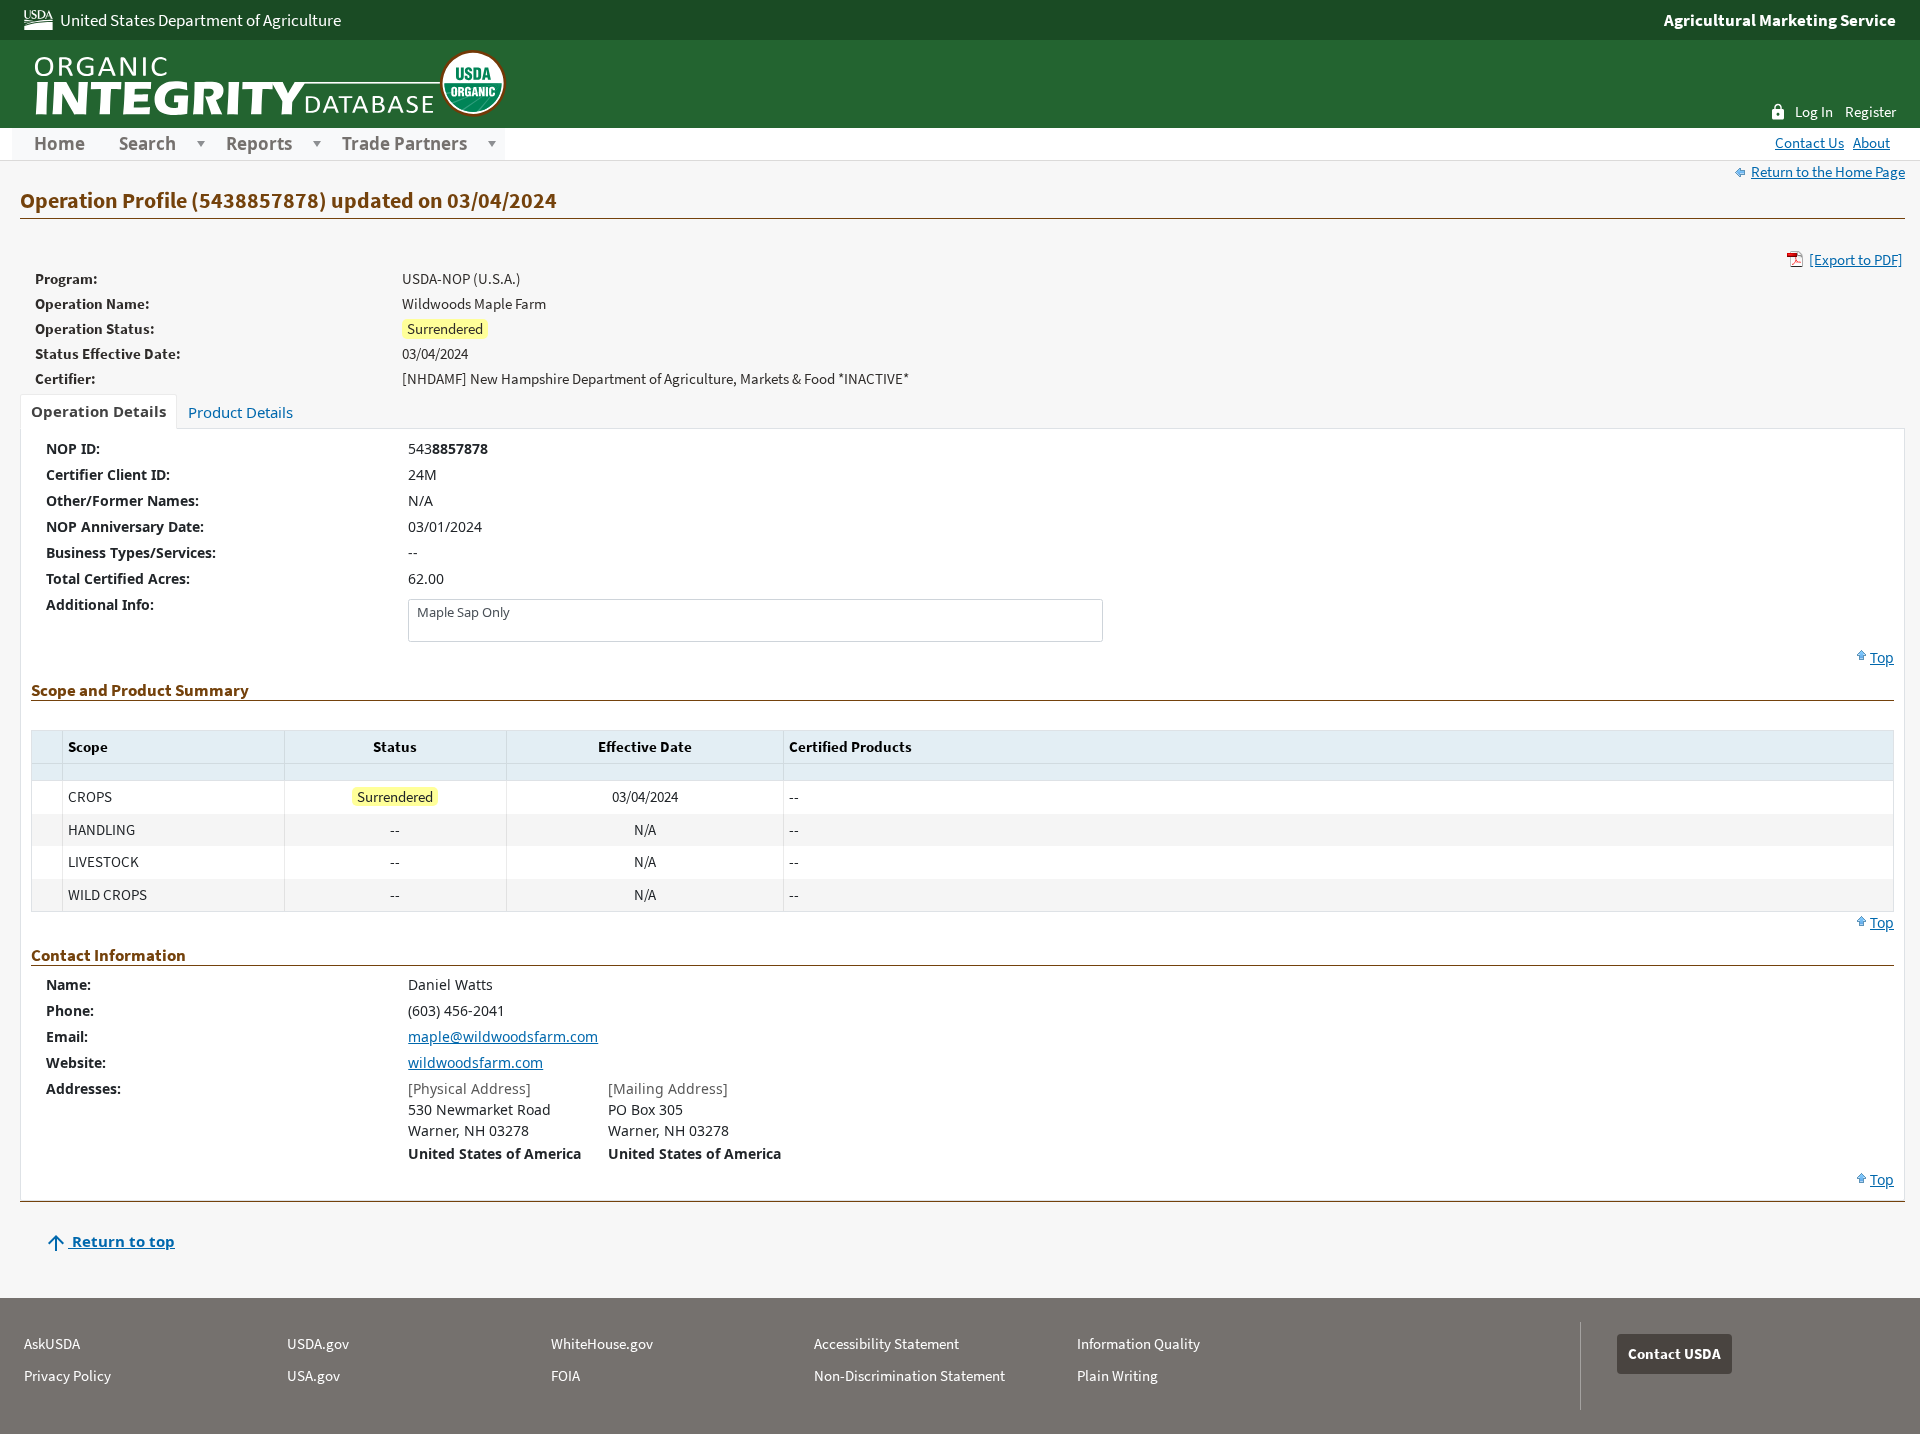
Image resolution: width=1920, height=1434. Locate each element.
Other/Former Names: (122, 500)
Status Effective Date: (108, 353)
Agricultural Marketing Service (1780, 20)
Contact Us (1809, 142)
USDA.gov (318, 1343)
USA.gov (313, 1375)
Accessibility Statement (886, 1343)
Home (59, 144)
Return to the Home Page (1828, 171)
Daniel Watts (450, 984)
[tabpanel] (962, 815)
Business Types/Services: (131, 552)
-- (413, 552)
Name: (68, 984)
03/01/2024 (445, 526)
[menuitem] (59, 144)
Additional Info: (100, 604)
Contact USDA (1674, 1353)
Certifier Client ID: (108, 474)
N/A (420, 500)
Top (1882, 657)
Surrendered (445, 328)
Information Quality (1138, 1343)
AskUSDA (52, 1343)
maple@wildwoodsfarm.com (503, 1036)
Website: (76, 1062)
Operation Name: (92, 303)
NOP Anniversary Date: (125, 526)
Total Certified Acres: (118, 578)
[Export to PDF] (1856, 259)
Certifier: (65, 378)
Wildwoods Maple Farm (474, 303)
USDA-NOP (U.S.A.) (461, 278)
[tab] (98, 411)
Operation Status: (95, 328)
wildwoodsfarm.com (475, 1062)
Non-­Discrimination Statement (909, 1375)
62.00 (426, 578)
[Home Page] (267, 81)
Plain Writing (1117, 1375)
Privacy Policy (67, 1375)
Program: (66, 278)
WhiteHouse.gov (602, 1343)
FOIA (565, 1375)
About (1871, 142)
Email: (67, 1036)
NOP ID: (73, 448)
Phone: (70, 1010)
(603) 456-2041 (456, 1010)
